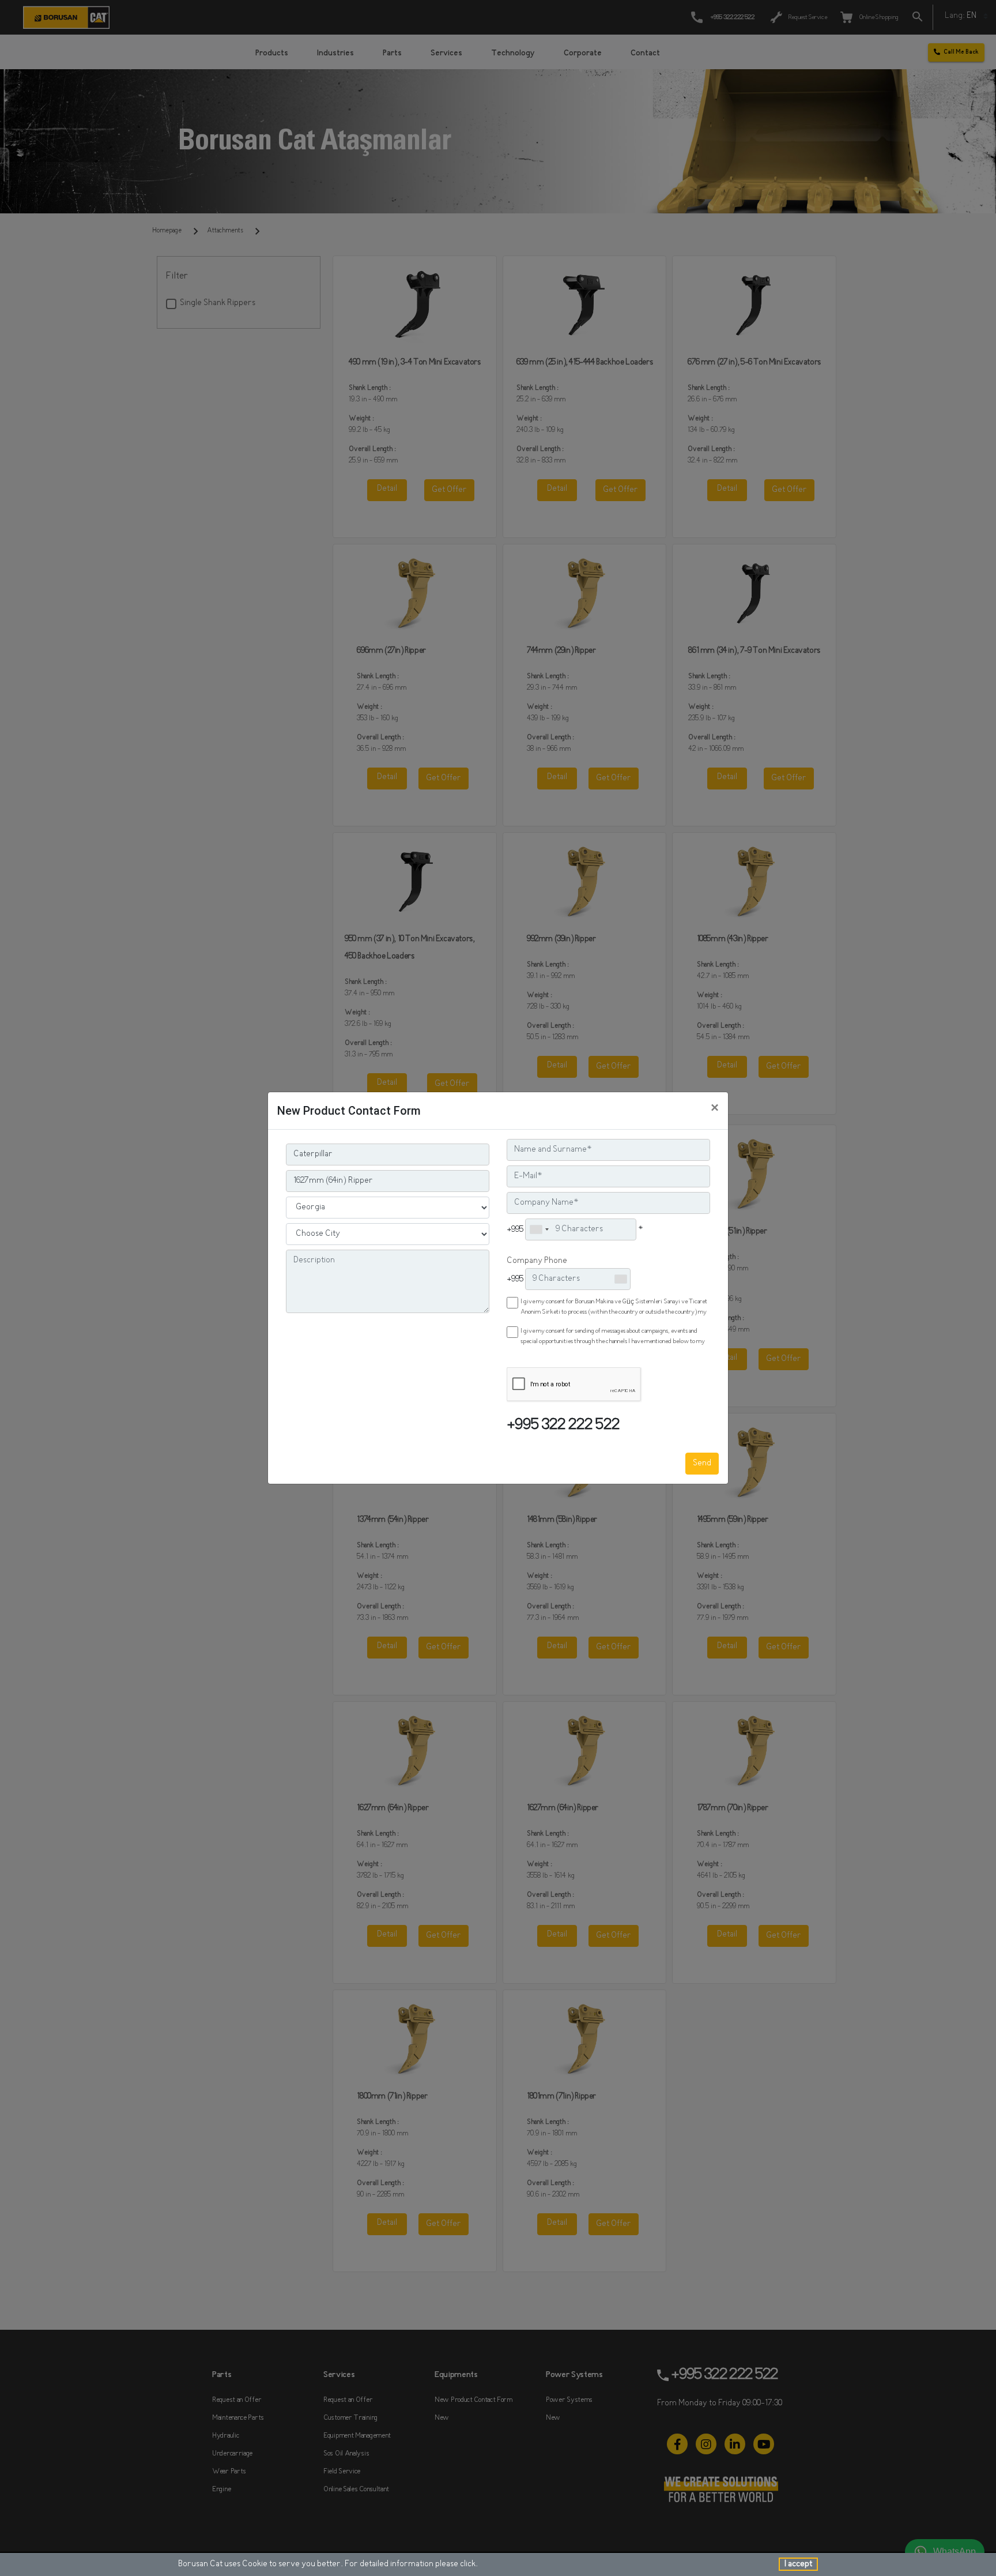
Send (702, 1463)
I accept (798, 2564)
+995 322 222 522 (563, 1426)
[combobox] (539, 1229)
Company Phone (537, 1261)
